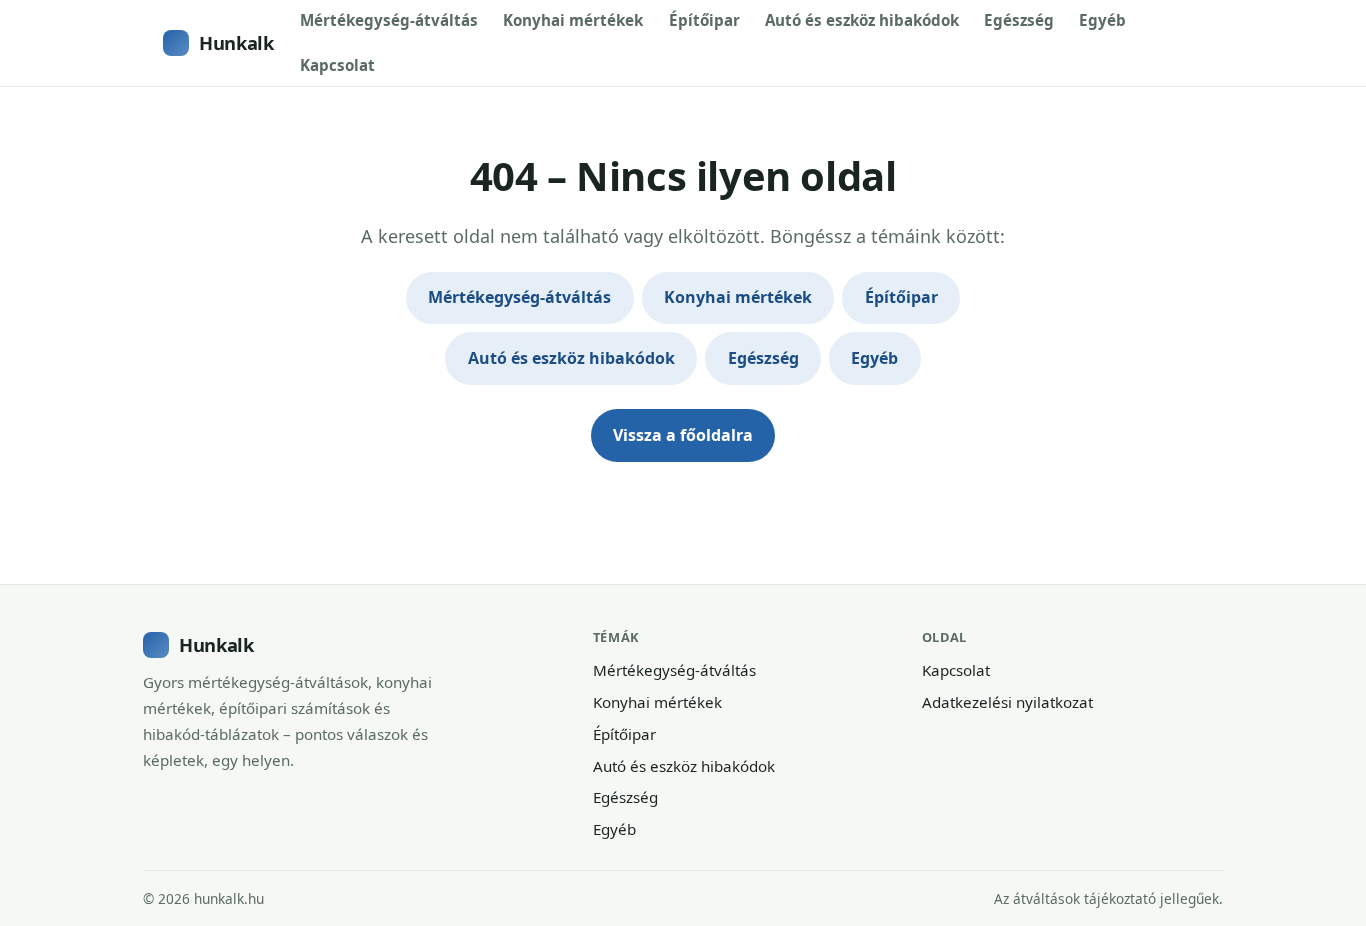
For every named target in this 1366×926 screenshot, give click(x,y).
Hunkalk (236, 42)
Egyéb (1102, 20)
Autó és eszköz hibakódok (862, 20)
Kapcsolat (337, 65)
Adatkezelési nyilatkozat (1007, 702)
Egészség (1019, 20)
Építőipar (704, 20)
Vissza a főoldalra (683, 435)
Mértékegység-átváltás (389, 20)
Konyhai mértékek (573, 20)
